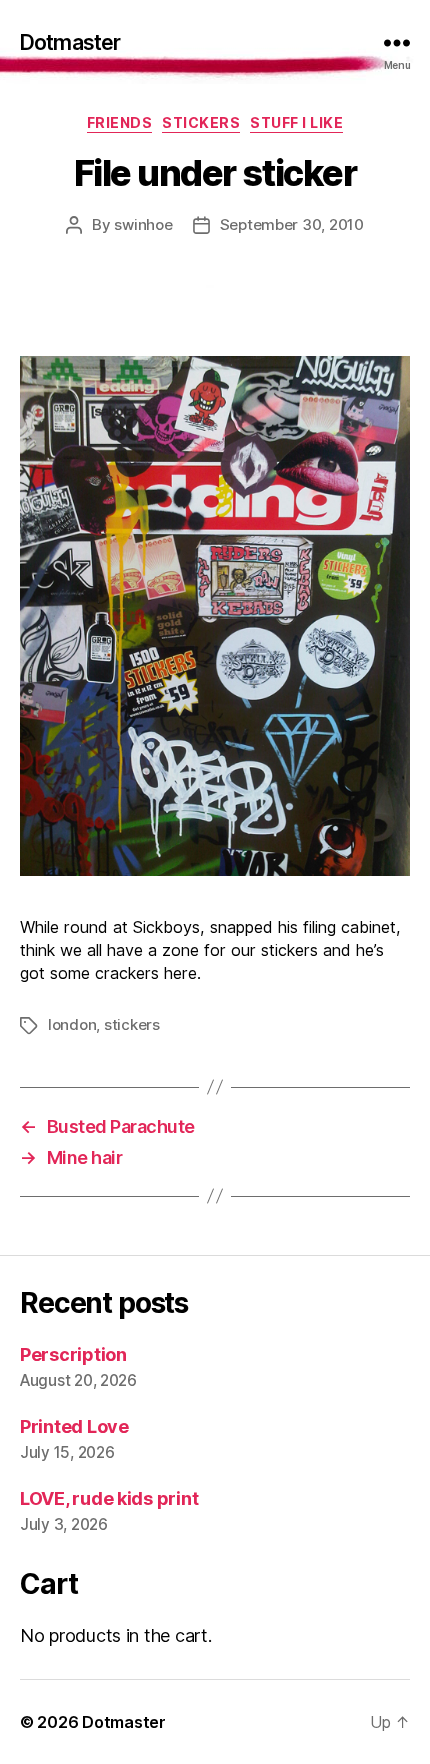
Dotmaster (70, 42)
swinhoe (143, 224)
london (72, 1024)
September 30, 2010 (292, 224)
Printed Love (74, 1426)
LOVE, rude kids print (109, 1498)
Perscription (73, 1354)
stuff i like (296, 122)
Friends (120, 122)
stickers (201, 122)
